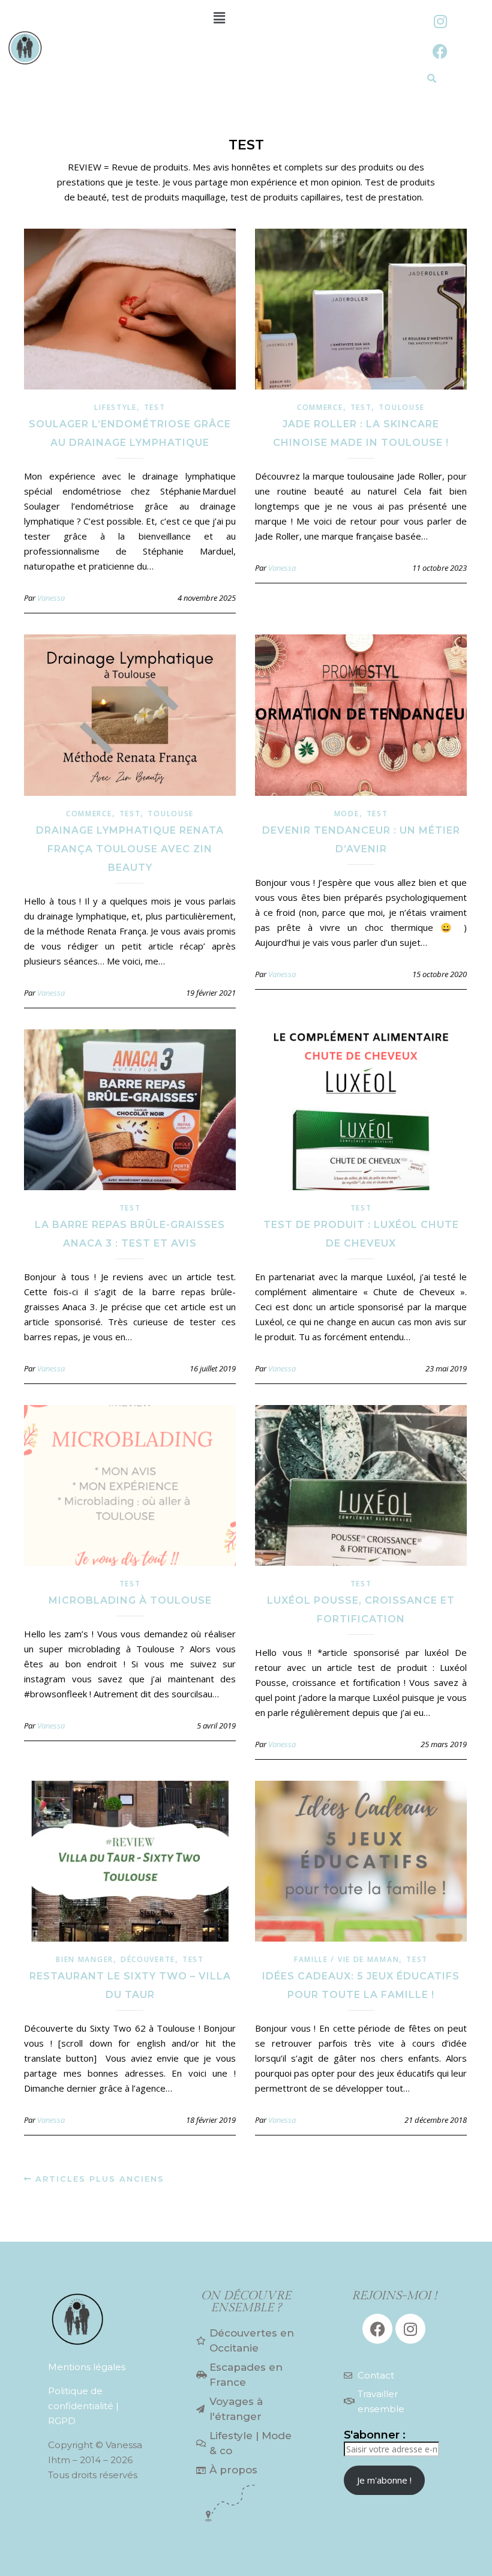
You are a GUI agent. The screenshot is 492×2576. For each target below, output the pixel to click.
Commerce (320, 407)
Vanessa (51, 598)
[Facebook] (440, 51)
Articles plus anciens (98, 2179)
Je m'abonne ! (384, 2480)
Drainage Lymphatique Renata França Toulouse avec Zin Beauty (130, 849)
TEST (155, 407)
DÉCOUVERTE (148, 1959)
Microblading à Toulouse (130, 1600)
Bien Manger (85, 1959)
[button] (219, 17)
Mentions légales (87, 2367)
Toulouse (402, 407)
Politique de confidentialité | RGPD (83, 2406)
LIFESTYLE (115, 407)
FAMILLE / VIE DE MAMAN (346, 1959)
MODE (347, 814)
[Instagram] (440, 21)
